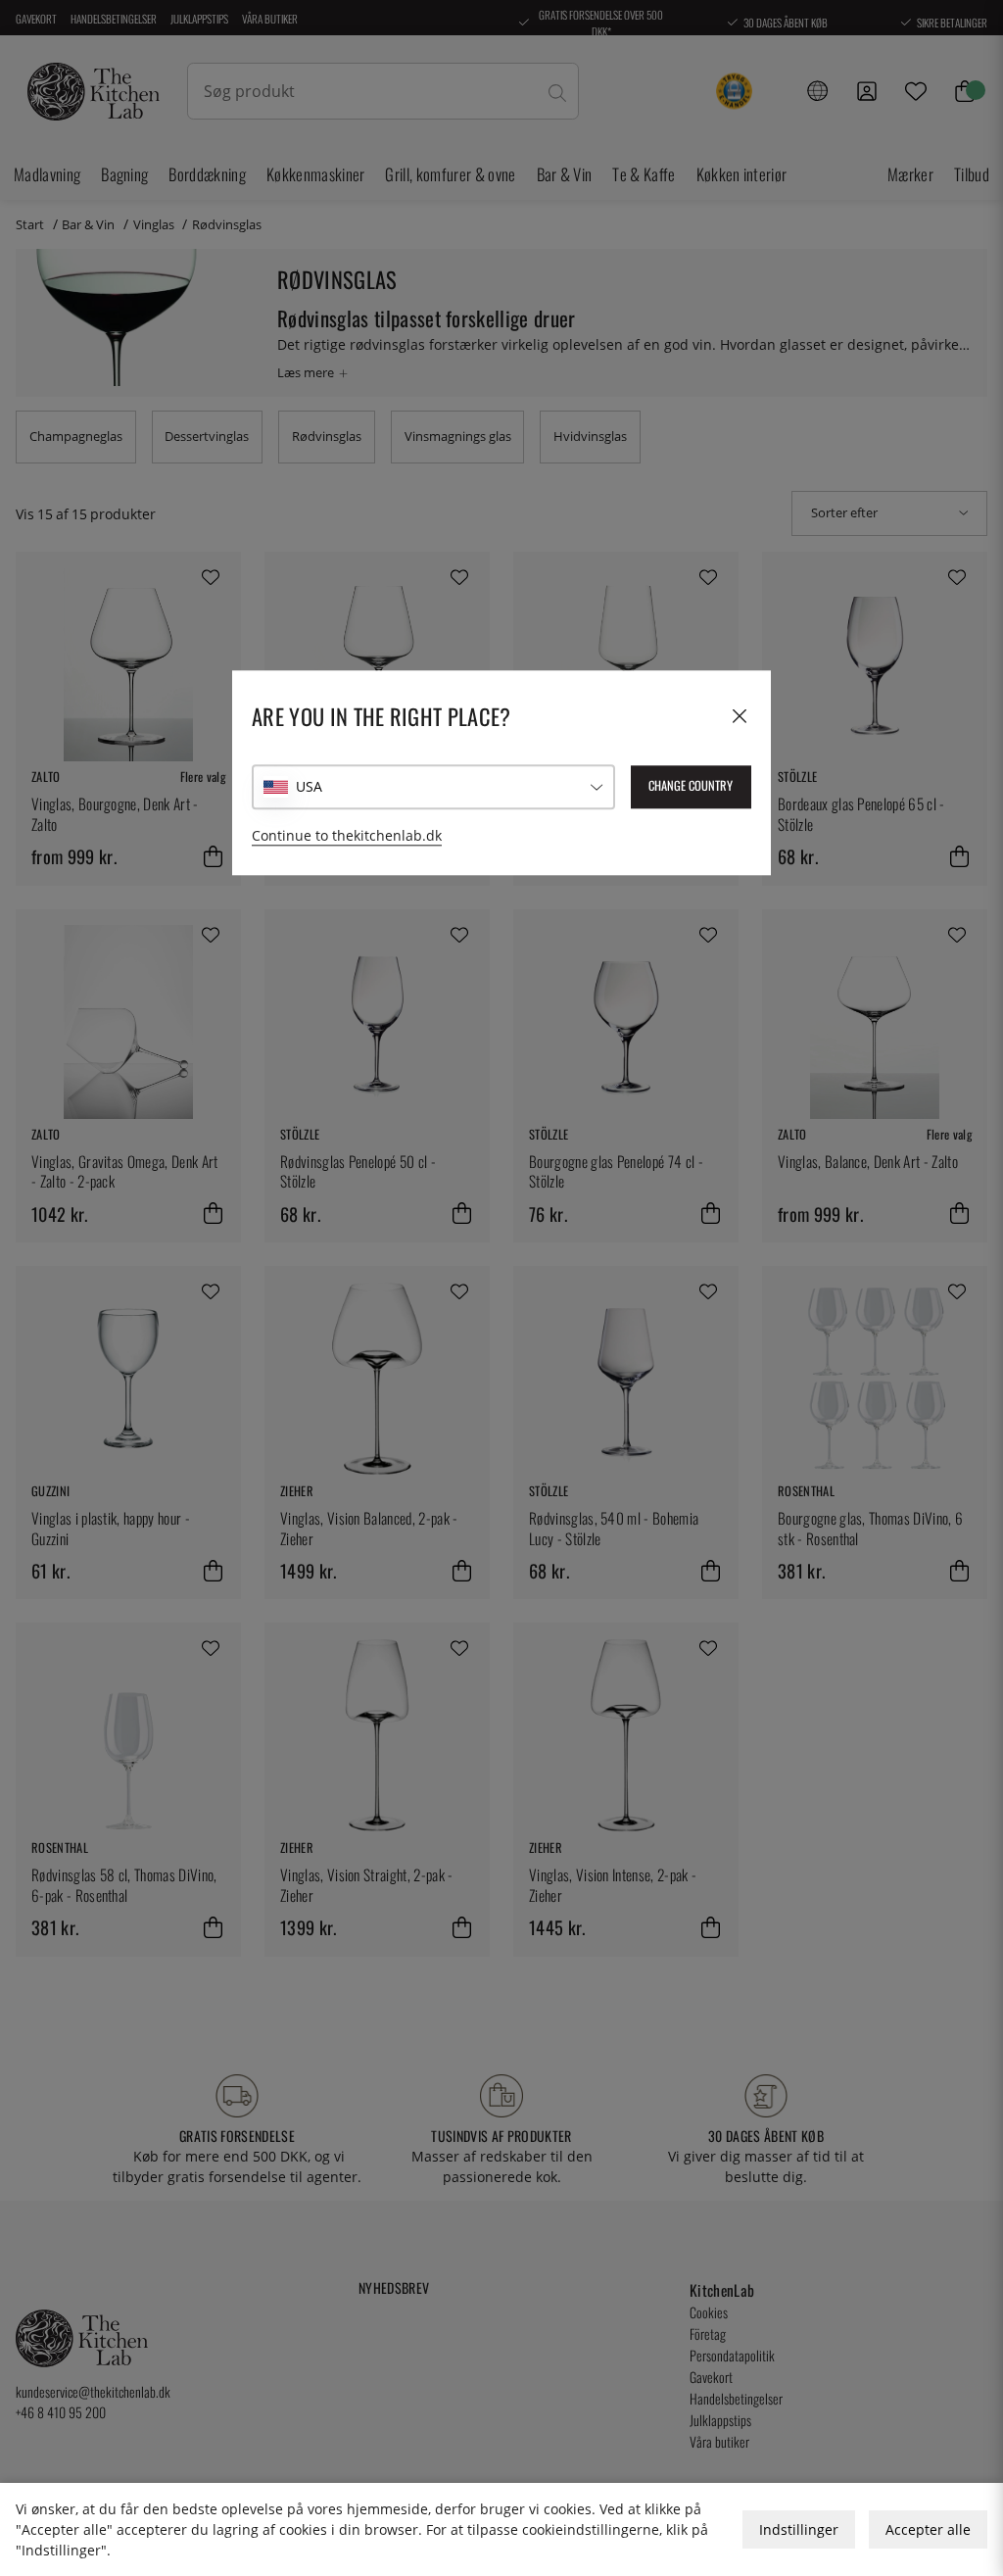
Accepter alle (928, 2529)
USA (309, 786)
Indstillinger (799, 2529)
